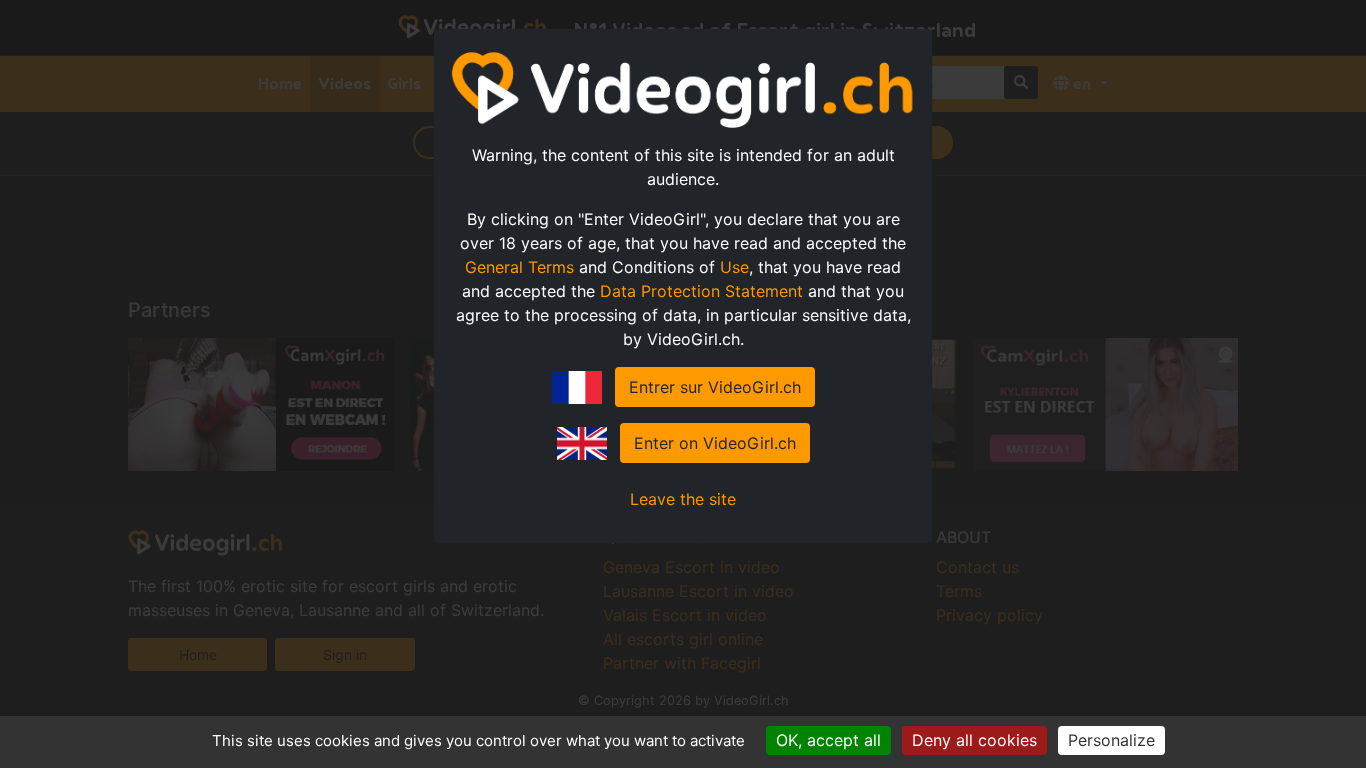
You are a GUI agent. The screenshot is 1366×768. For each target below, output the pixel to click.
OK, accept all (828, 740)
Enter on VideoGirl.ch (715, 443)
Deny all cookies (974, 740)
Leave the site (683, 499)
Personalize (1111, 740)
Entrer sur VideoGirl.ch (715, 387)
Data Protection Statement (701, 291)
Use (734, 267)
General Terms (519, 267)
